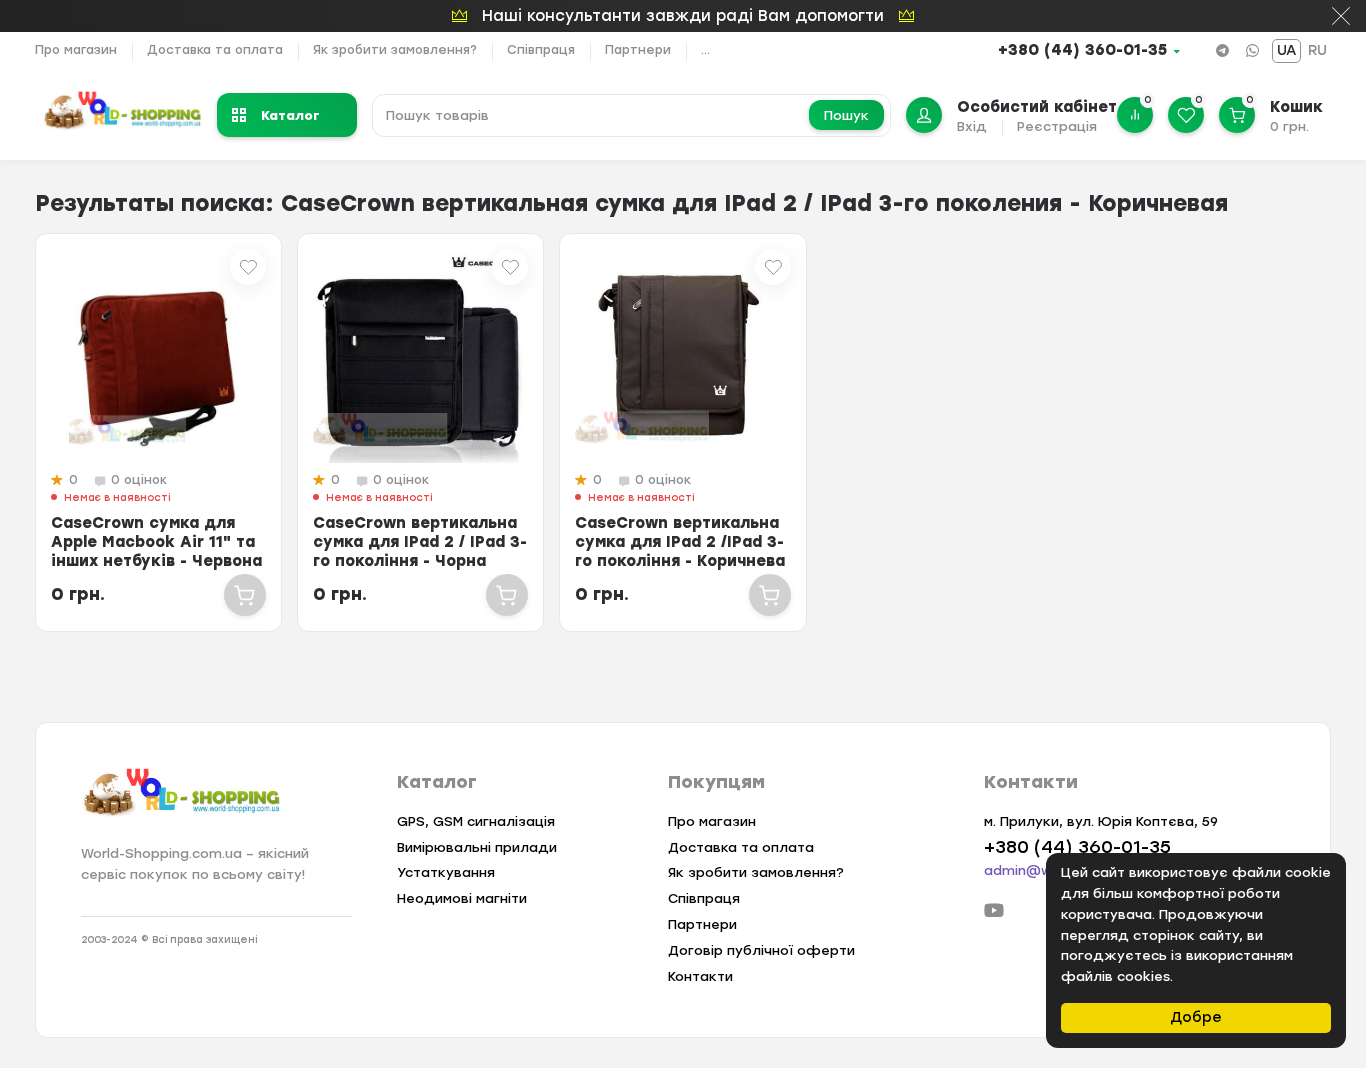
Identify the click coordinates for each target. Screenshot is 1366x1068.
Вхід (972, 126)
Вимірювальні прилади (477, 847)
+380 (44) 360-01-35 (1082, 50)
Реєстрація (1057, 126)
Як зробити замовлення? (395, 50)
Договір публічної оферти (761, 950)
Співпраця (541, 50)
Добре (1196, 1017)
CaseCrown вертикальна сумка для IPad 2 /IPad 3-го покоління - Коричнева (680, 542)
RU (1317, 50)
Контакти (700, 976)
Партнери (638, 50)
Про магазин (76, 50)
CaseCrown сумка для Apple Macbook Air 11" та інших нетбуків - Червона (156, 542)
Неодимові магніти (462, 898)
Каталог (290, 114)
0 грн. (1289, 126)
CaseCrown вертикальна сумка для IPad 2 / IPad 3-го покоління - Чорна (420, 542)
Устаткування (446, 872)
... (705, 50)
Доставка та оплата (215, 50)
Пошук (846, 115)
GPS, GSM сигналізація (476, 821)
